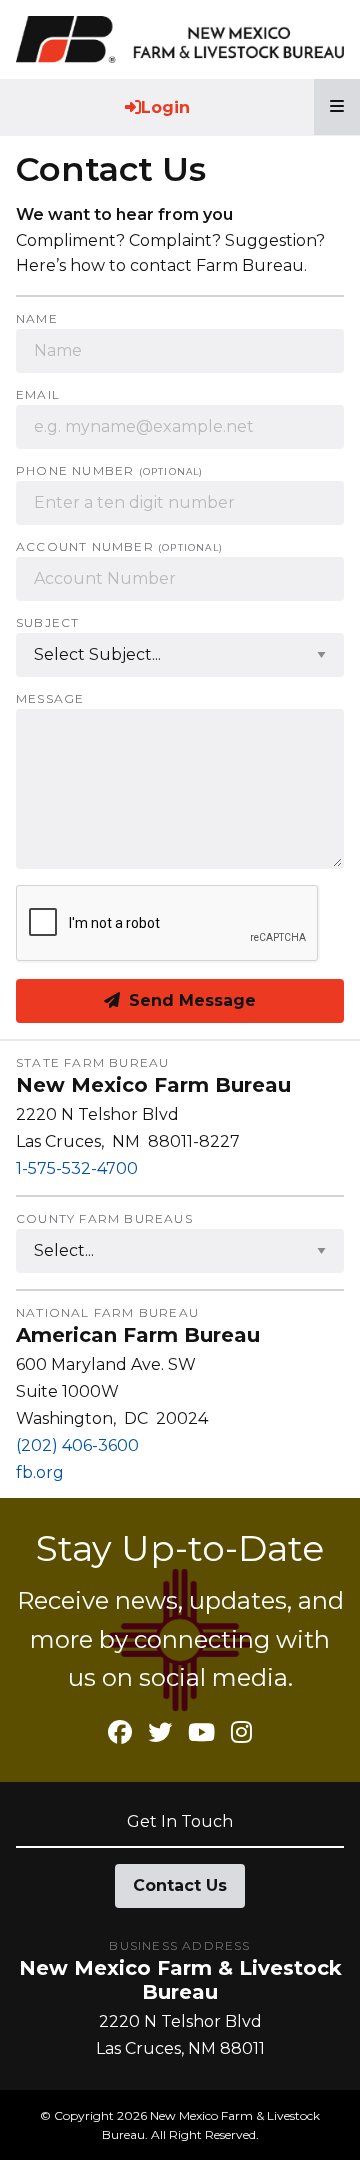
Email (38, 395)
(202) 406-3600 (77, 1445)
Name (37, 319)
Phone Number (110, 471)
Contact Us (180, 1885)
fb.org (40, 1472)
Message (50, 699)
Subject (47, 623)
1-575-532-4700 (77, 1168)
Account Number (119, 547)
